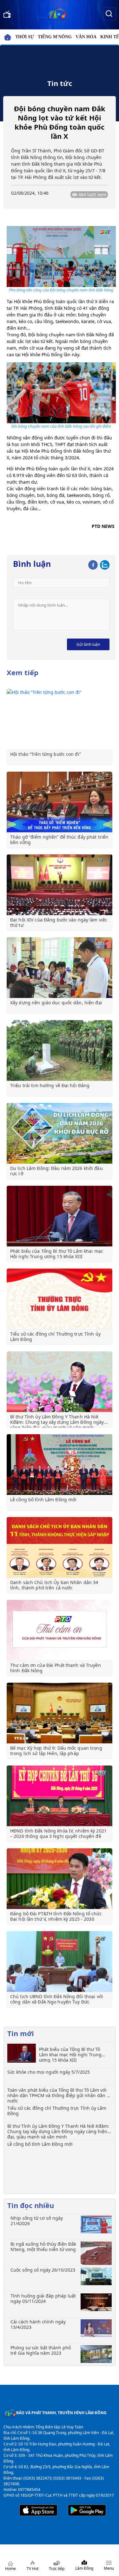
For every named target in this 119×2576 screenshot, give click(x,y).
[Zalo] (105, 564)
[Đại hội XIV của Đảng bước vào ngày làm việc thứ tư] (60, 885)
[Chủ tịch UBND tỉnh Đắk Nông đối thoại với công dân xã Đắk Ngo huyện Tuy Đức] (60, 1961)
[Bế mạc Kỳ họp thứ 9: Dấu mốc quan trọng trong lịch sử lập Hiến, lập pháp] (60, 1713)
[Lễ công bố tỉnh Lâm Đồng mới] (60, 1465)
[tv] (7, 13)
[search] (109, 13)
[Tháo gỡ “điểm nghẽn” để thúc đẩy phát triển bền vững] (60, 802)
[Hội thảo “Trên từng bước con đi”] (60, 719)
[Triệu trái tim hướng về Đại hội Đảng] (60, 1050)
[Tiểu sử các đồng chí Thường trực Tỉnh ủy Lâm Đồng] (60, 1299)
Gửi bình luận (88, 644)
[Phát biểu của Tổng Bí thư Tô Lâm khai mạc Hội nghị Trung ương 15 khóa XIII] (60, 1216)
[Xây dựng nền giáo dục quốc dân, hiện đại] (60, 968)
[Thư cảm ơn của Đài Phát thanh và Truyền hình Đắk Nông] (60, 1630)
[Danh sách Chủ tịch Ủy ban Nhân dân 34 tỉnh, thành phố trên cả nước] (60, 1547)
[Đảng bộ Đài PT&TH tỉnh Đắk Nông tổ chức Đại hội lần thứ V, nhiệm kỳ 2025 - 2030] (60, 1879)
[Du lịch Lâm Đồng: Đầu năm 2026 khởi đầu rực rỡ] (60, 1133)
